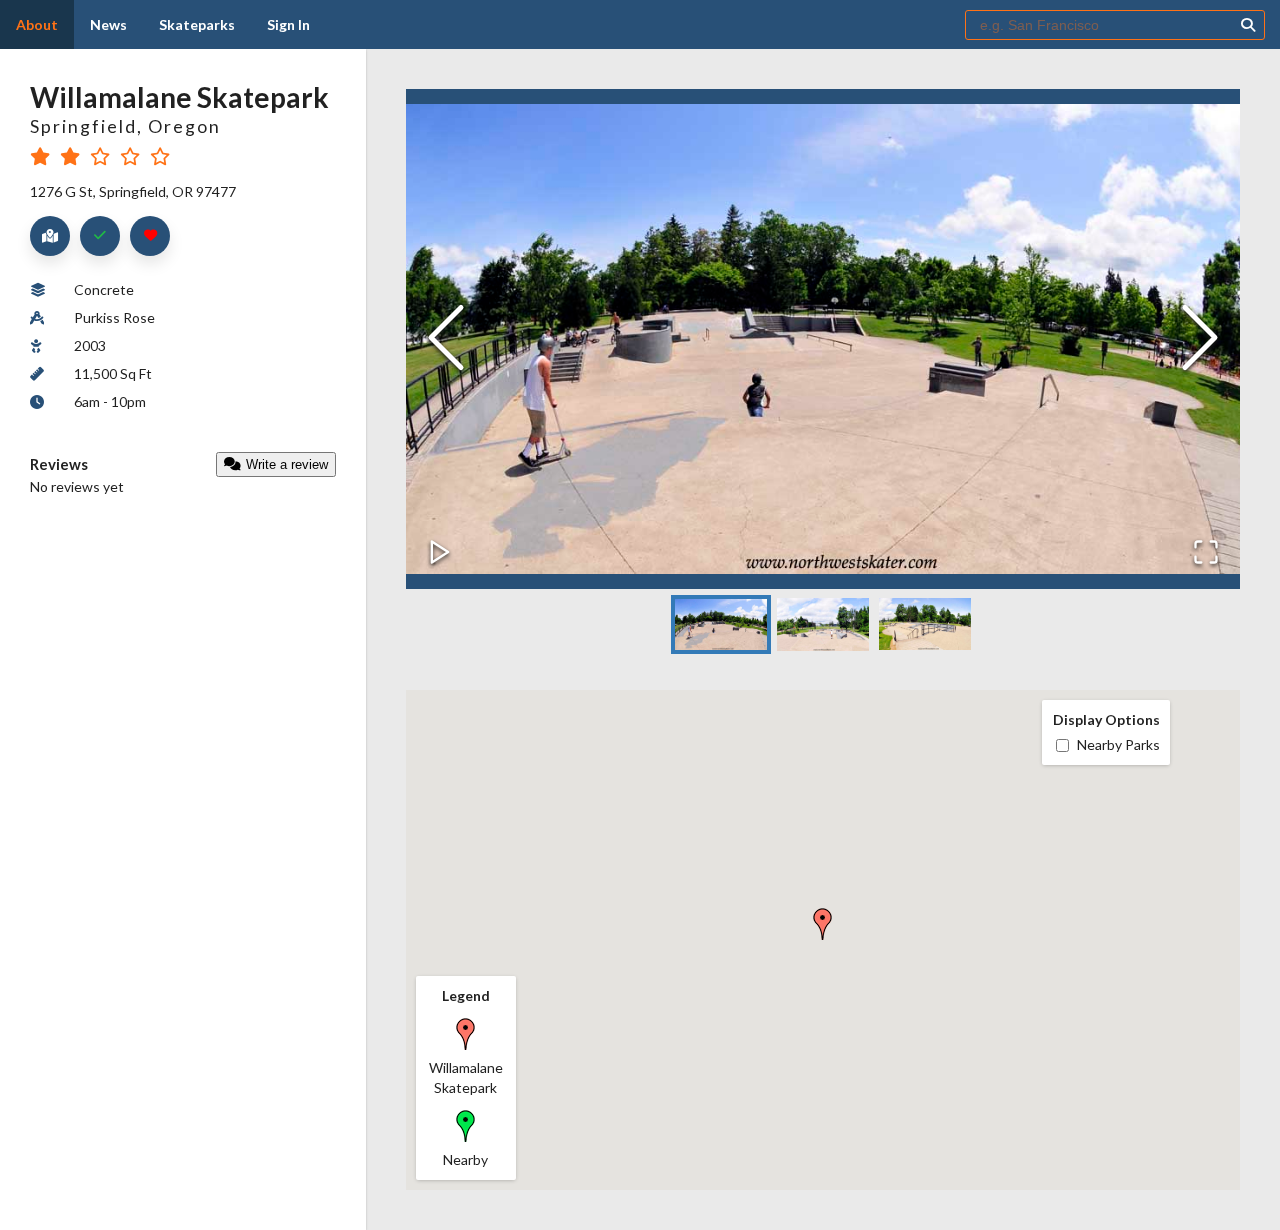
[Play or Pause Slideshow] (440, 553)
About (37, 24)
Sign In (288, 24)
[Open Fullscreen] (1206, 553)
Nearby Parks (1118, 744)
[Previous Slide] (446, 339)
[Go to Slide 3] (925, 624)
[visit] (100, 236)
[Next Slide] (1200, 339)
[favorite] (150, 236)
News (108, 24)
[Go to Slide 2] (823, 624)
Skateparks (197, 24)
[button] (823, 339)
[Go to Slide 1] (721, 625)
